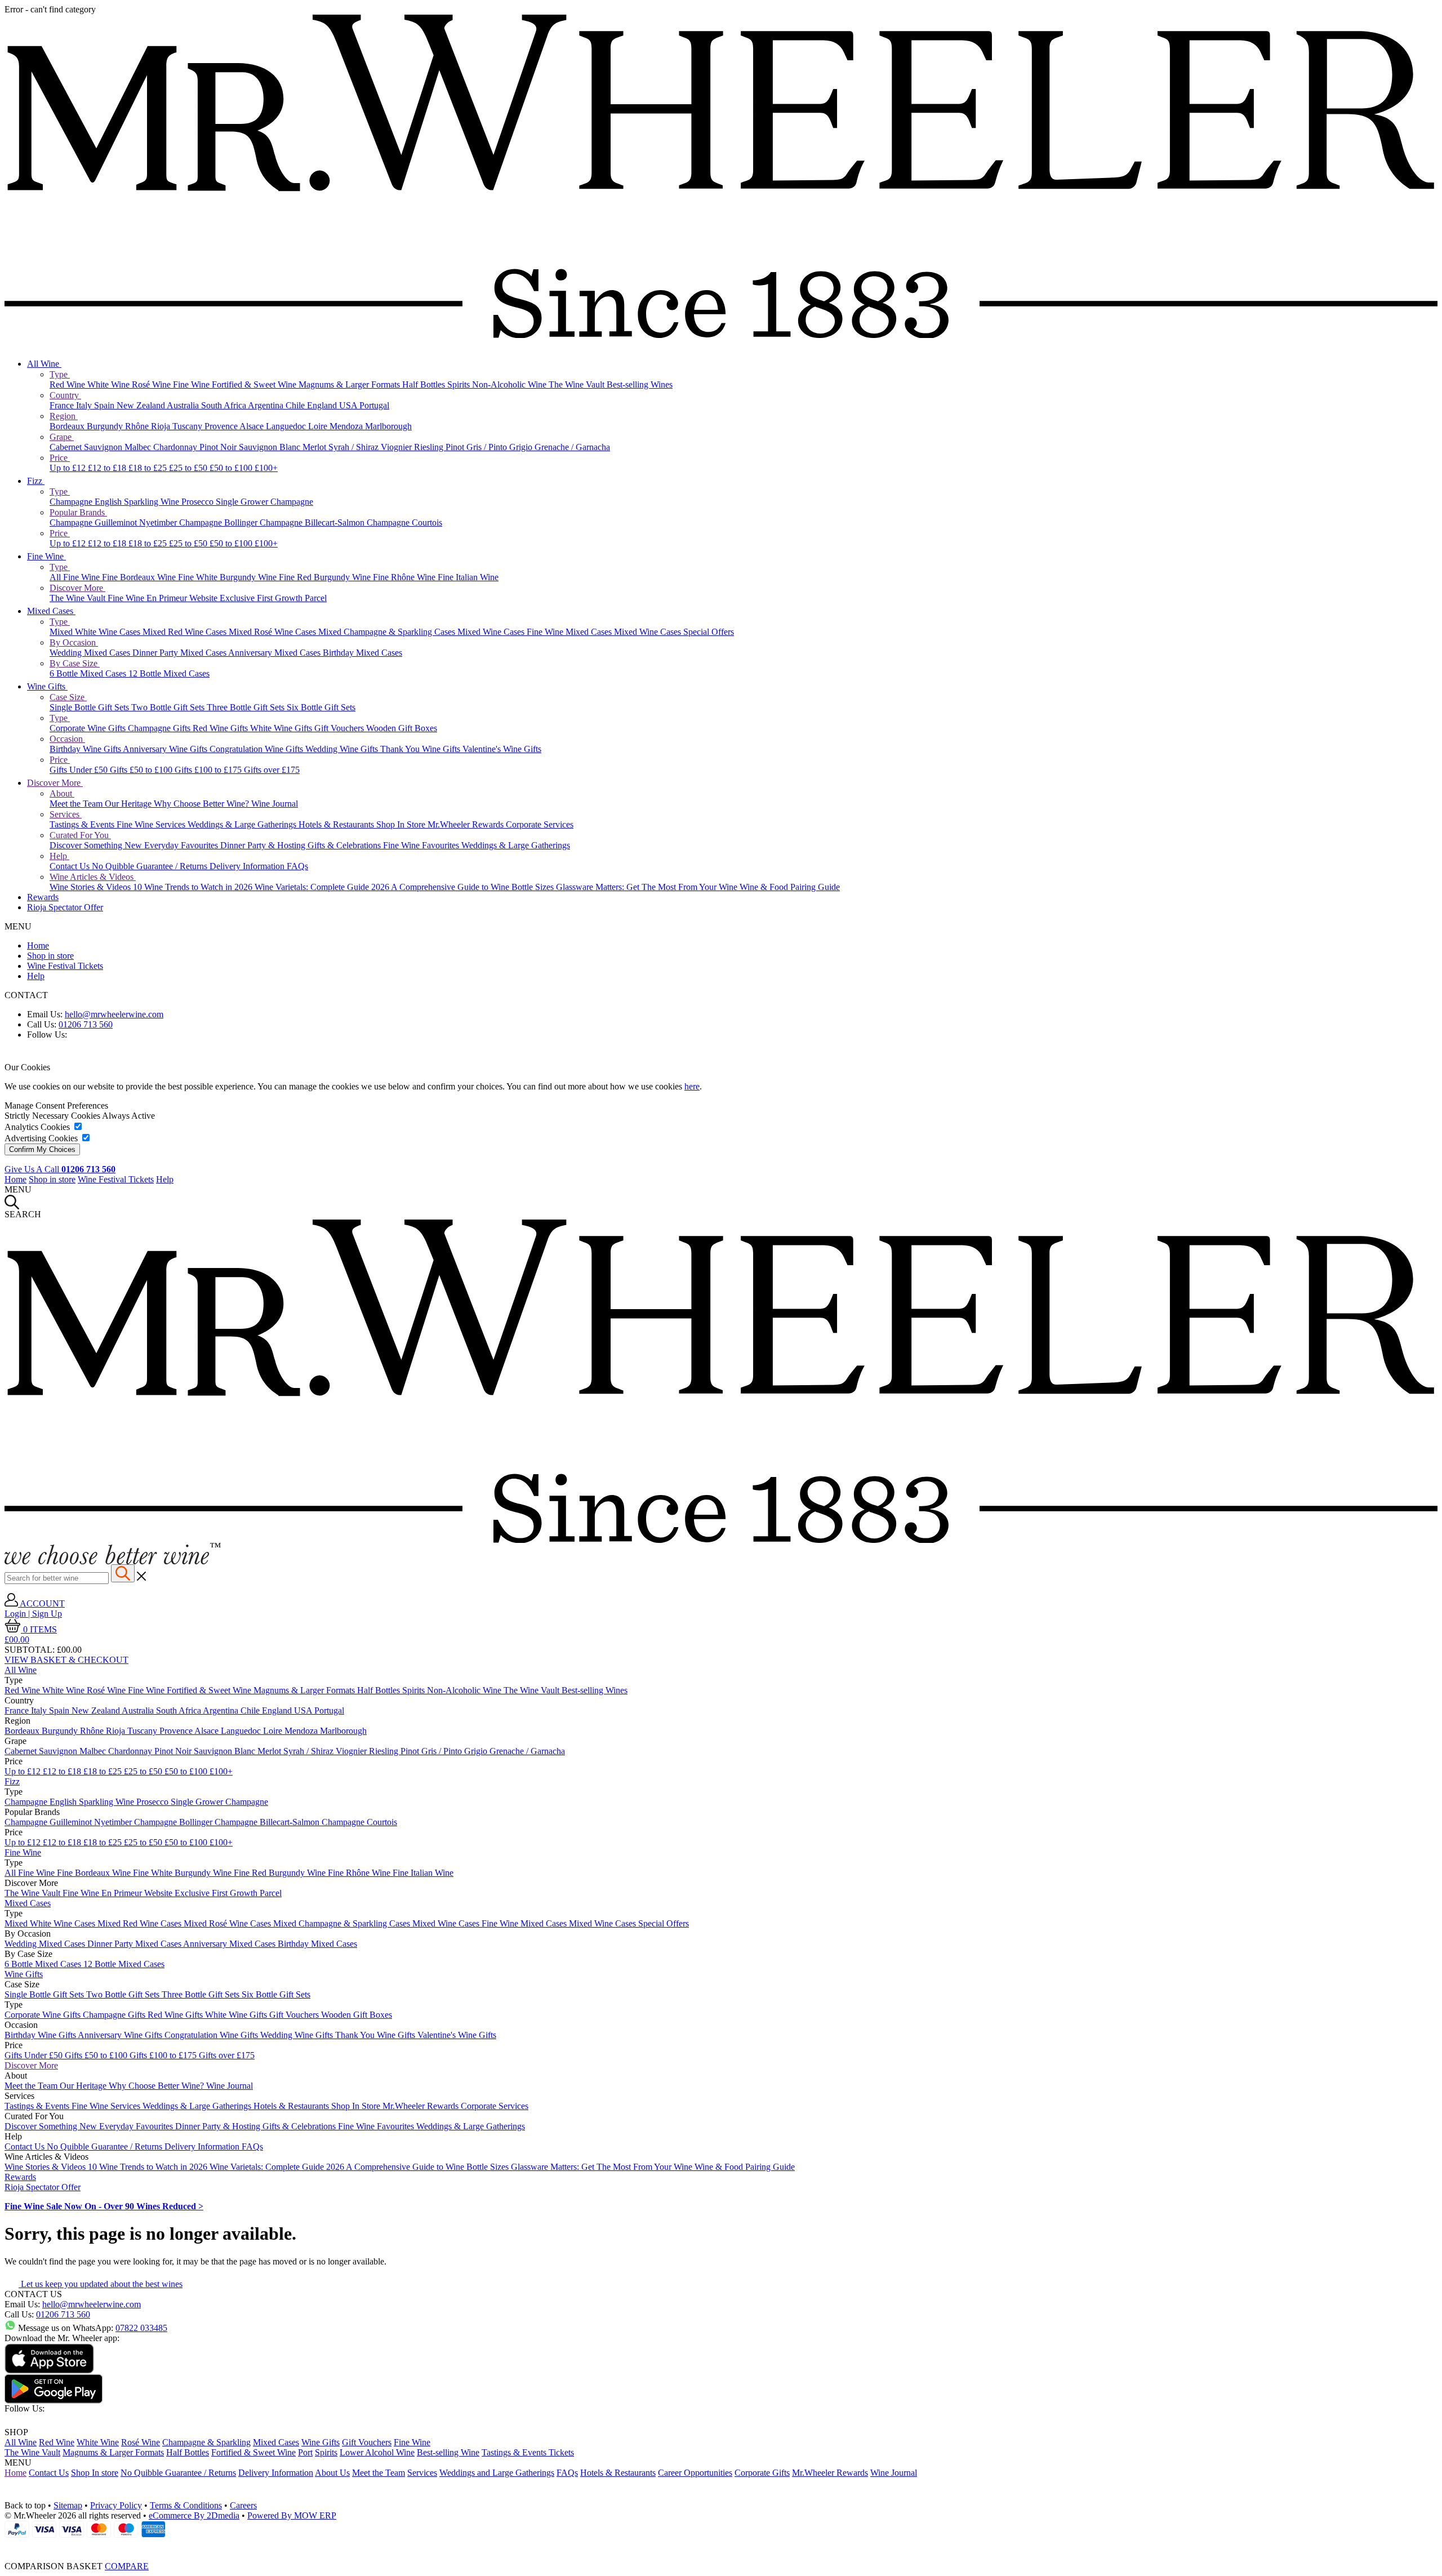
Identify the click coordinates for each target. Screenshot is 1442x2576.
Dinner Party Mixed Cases (180, 653)
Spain (105, 405)
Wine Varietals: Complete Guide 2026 (323, 887)
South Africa (224, 405)
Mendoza (347, 426)
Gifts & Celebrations (345, 845)
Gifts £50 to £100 (142, 770)
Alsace (253, 426)
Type (60, 374)
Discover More (77, 588)
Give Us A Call (60, 1169)
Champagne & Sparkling (206, 2442)
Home (38, 946)
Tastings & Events (83, 824)
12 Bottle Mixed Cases (169, 673)
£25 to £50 (189, 468)
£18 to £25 (149, 468)
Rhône (138, 426)
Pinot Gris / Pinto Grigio (490, 447)
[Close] (721, 2546)
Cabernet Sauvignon (87, 447)
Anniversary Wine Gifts (166, 749)
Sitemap (68, 2505)
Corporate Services (540, 824)
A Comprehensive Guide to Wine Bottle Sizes (473, 887)
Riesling (430, 447)
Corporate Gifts (762, 2473)
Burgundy (106, 426)
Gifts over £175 (272, 770)
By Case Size (75, 663)
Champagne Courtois (404, 522)
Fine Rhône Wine (405, 577)
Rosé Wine (152, 384)
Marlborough (388, 426)
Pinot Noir (219, 447)
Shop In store (95, 2473)
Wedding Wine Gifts (343, 749)
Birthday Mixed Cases (362, 653)
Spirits (460, 384)
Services (66, 814)
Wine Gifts (47, 686)
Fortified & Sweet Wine (255, 384)
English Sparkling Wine (138, 502)
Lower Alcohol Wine (377, 2452)
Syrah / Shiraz (355, 447)
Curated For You (80, 835)
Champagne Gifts (160, 728)
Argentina (267, 405)
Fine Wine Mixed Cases (570, 632)
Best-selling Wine (448, 2452)
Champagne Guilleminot (94, 522)
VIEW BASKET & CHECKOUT (66, 1660)
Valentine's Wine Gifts (502, 749)
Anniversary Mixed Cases (275, 653)
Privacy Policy (116, 2505)
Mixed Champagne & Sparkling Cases (388, 632)
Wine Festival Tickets (65, 966)
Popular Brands (78, 512)
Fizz (36, 481)
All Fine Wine (76, 577)
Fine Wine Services (152, 824)
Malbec (139, 447)
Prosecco (199, 502)
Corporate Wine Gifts (89, 728)
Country (65, 395)
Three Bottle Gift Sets (247, 707)
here (692, 1086)
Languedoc (287, 426)
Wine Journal (275, 804)
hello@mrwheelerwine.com (114, 1014)
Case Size (68, 697)
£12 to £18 (108, 468)
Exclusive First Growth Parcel (273, 598)
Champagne (72, 502)
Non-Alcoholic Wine (510, 384)
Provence (222, 426)
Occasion (67, 739)
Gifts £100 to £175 (209, 770)
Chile (296, 405)
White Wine (110, 384)
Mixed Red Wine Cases (186, 632)
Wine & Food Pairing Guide (790, 887)
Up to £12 (69, 468)
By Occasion (74, 642)
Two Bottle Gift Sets (169, 707)
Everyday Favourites (182, 845)
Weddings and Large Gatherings (497, 2473)
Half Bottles (425, 384)
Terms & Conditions (186, 2505)
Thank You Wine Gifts (421, 749)
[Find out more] (113, 1561)
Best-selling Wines (640, 384)
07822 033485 (141, 2328)
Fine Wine (192, 384)
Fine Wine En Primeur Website (164, 598)
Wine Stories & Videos (91, 887)
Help (59, 856)
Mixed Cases (51, 611)
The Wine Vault (578, 384)
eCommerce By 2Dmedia (194, 2515)
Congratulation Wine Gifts (257, 749)
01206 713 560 (86, 1024)
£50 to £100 (232, 468)
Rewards (43, 897)
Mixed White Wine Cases (96, 632)
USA (349, 405)
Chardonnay (176, 447)
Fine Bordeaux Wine (140, 577)
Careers (243, 2505)
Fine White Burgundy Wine (228, 577)
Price (60, 458)
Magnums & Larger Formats (350, 384)
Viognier (397, 447)
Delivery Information (248, 866)
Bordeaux (68, 426)
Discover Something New (97, 845)
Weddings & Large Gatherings (243, 824)
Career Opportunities (695, 2473)
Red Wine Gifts (221, 728)
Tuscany (188, 426)
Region (64, 416)
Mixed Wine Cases (492, 632)
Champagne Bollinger (219, 522)
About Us (332, 2473)
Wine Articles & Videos (93, 877)
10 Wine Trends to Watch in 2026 (194, 887)
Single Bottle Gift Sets (90, 707)
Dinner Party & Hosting (264, 845)
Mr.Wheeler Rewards (467, 824)
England (323, 405)
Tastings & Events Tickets (528, 2452)
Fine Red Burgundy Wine (326, 577)
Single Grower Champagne (264, 502)
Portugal (374, 405)
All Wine (44, 364)
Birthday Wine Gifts (86, 749)
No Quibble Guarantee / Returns (151, 866)
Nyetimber (159, 522)
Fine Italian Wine (468, 577)
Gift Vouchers (340, 728)
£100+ (266, 468)
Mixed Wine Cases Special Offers (674, 632)
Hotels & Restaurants (337, 824)
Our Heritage (129, 804)
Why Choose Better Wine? (202, 804)
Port (305, 2452)
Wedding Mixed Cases (91, 653)
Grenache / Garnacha (572, 447)
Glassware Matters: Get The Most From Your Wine (648, 887)
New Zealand (142, 405)
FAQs (297, 866)
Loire (319, 426)
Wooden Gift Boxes (402, 728)
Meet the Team (77, 804)
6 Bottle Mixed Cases (89, 673)
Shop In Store (402, 824)
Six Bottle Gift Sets (321, 707)
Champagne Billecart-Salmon (313, 522)
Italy (85, 405)
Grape (62, 437)
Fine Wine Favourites (422, 845)
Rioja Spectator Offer (65, 907)
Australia (184, 405)
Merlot (315, 447)
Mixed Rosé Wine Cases (273, 632)
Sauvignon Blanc (271, 447)
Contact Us (71, 866)
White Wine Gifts (282, 728)
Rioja (162, 426)
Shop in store (50, 956)
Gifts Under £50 (80, 770)
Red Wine (68, 384)
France (63, 405)
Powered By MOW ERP (292, 2515)
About (62, 793)
